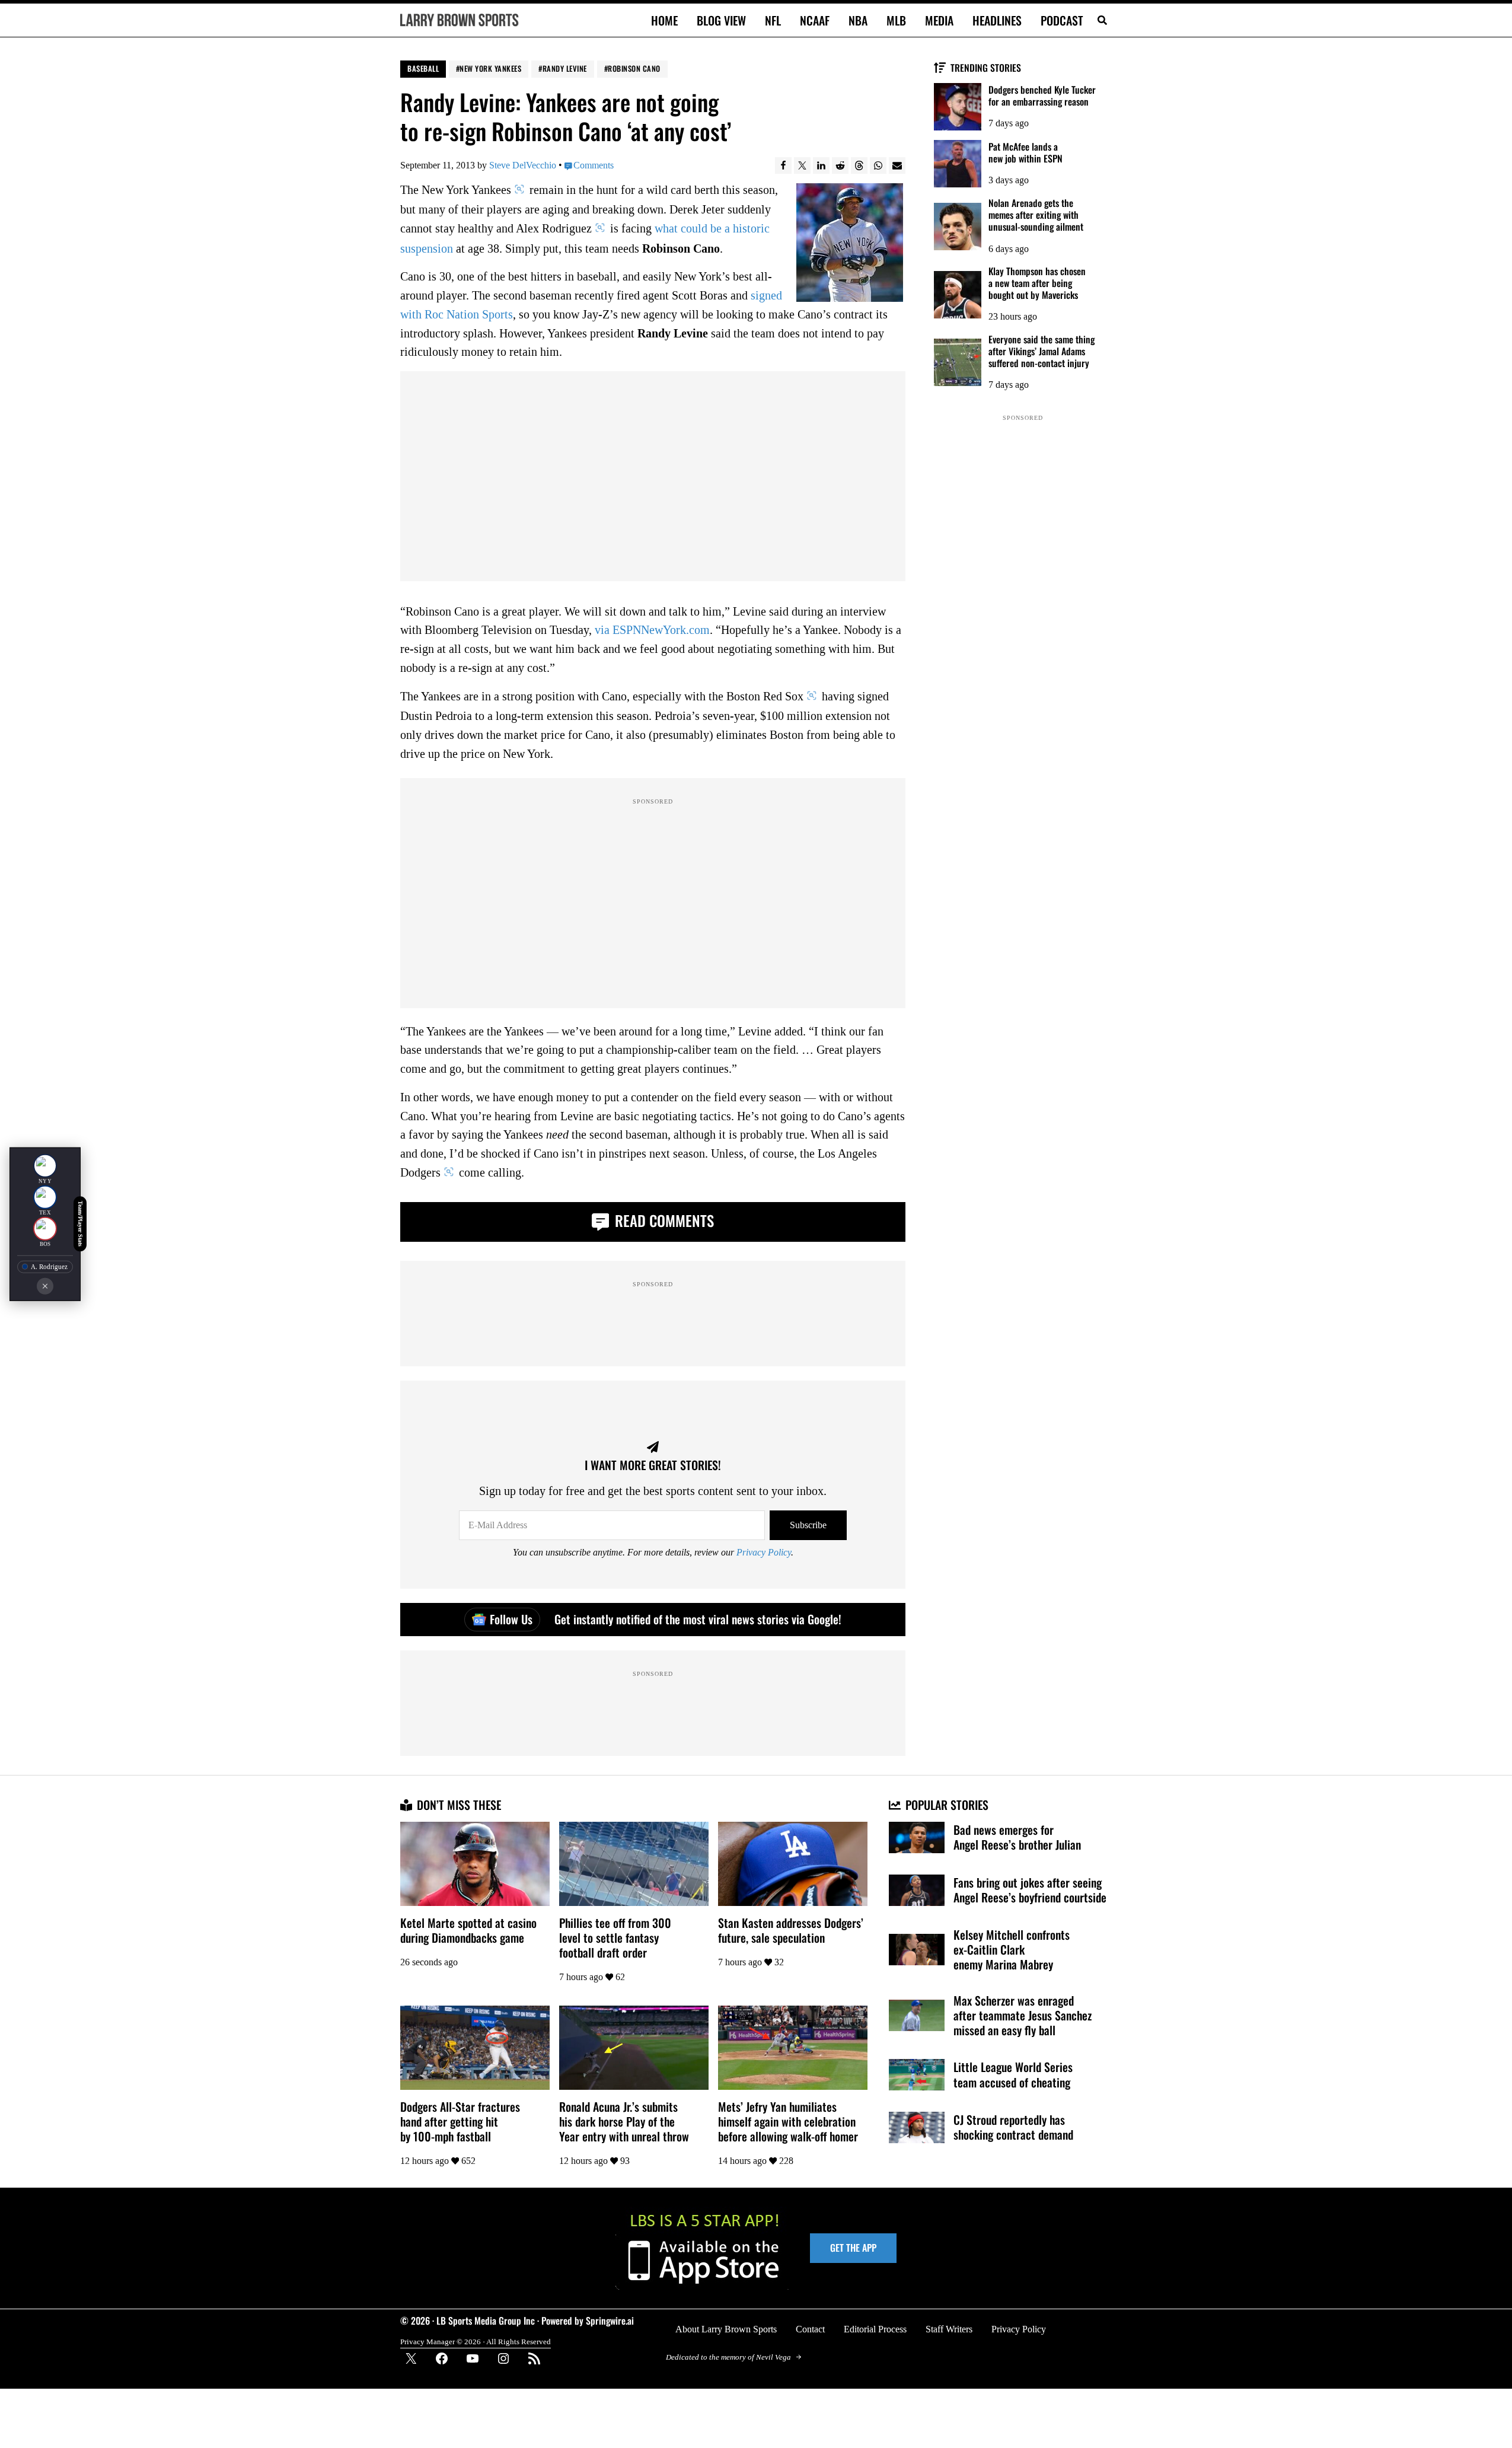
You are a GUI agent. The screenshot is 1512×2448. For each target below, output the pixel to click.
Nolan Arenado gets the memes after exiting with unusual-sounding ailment (1036, 215)
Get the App (853, 2248)
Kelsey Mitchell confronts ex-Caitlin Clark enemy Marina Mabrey (1012, 1950)
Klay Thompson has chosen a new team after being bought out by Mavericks (1037, 283)
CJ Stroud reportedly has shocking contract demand (1013, 2127)
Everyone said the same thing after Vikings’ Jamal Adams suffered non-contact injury (1042, 351)
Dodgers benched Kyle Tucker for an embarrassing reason (1042, 95)
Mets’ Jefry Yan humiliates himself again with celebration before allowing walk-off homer (788, 2122)
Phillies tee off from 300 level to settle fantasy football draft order (615, 1938)
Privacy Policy (764, 1552)
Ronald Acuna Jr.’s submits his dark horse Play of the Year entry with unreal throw (624, 2122)
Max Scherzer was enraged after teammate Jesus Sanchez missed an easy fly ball (1023, 2015)
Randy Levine (565, 68)
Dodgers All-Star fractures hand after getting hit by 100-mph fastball (460, 2122)
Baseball (423, 68)
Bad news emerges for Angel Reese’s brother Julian (1017, 1837)
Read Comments (663, 1220)
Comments (594, 165)
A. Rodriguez (49, 1267)
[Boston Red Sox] (45, 1229)
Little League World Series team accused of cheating (1013, 2074)
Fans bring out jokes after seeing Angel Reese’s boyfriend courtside (1030, 1890)
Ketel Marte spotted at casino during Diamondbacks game (468, 1930)
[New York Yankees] (45, 1166)
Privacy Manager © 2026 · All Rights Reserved (476, 2342)
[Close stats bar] (45, 1286)
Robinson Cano (634, 68)
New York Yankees (490, 68)
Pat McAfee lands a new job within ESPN (1025, 152)
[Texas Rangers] (45, 1197)
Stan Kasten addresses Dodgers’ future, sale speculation (791, 1930)
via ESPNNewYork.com (652, 630)
